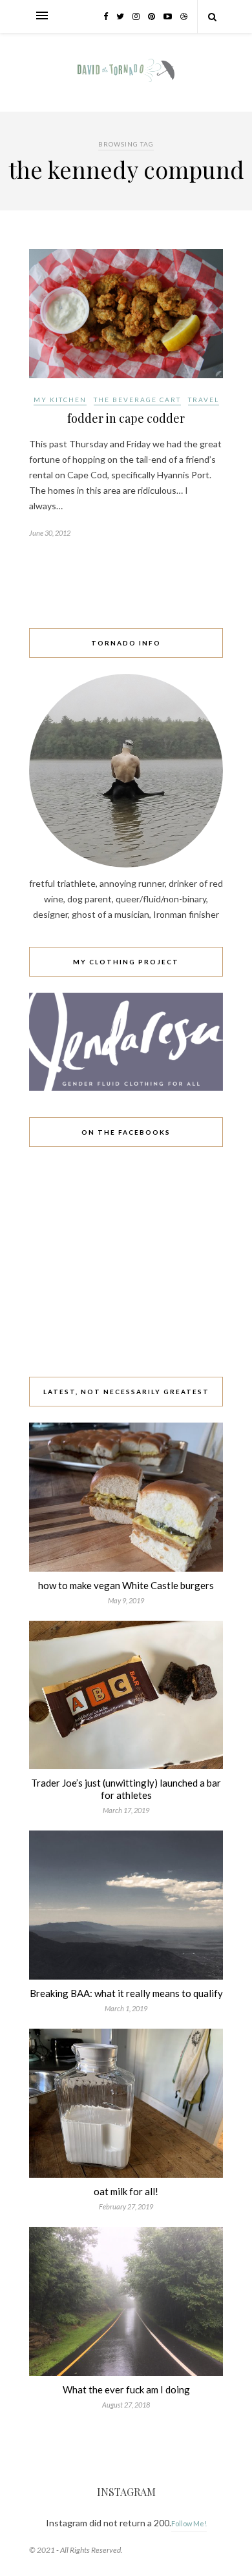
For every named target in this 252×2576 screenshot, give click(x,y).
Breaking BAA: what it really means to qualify (126, 1993)
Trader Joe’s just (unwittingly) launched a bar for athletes (126, 1789)
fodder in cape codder (126, 418)
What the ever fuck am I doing (126, 2389)
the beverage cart (137, 400)
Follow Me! (189, 2523)
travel (204, 400)
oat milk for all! (126, 2191)
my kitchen (60, 400)
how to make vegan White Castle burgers (126, 1585)
